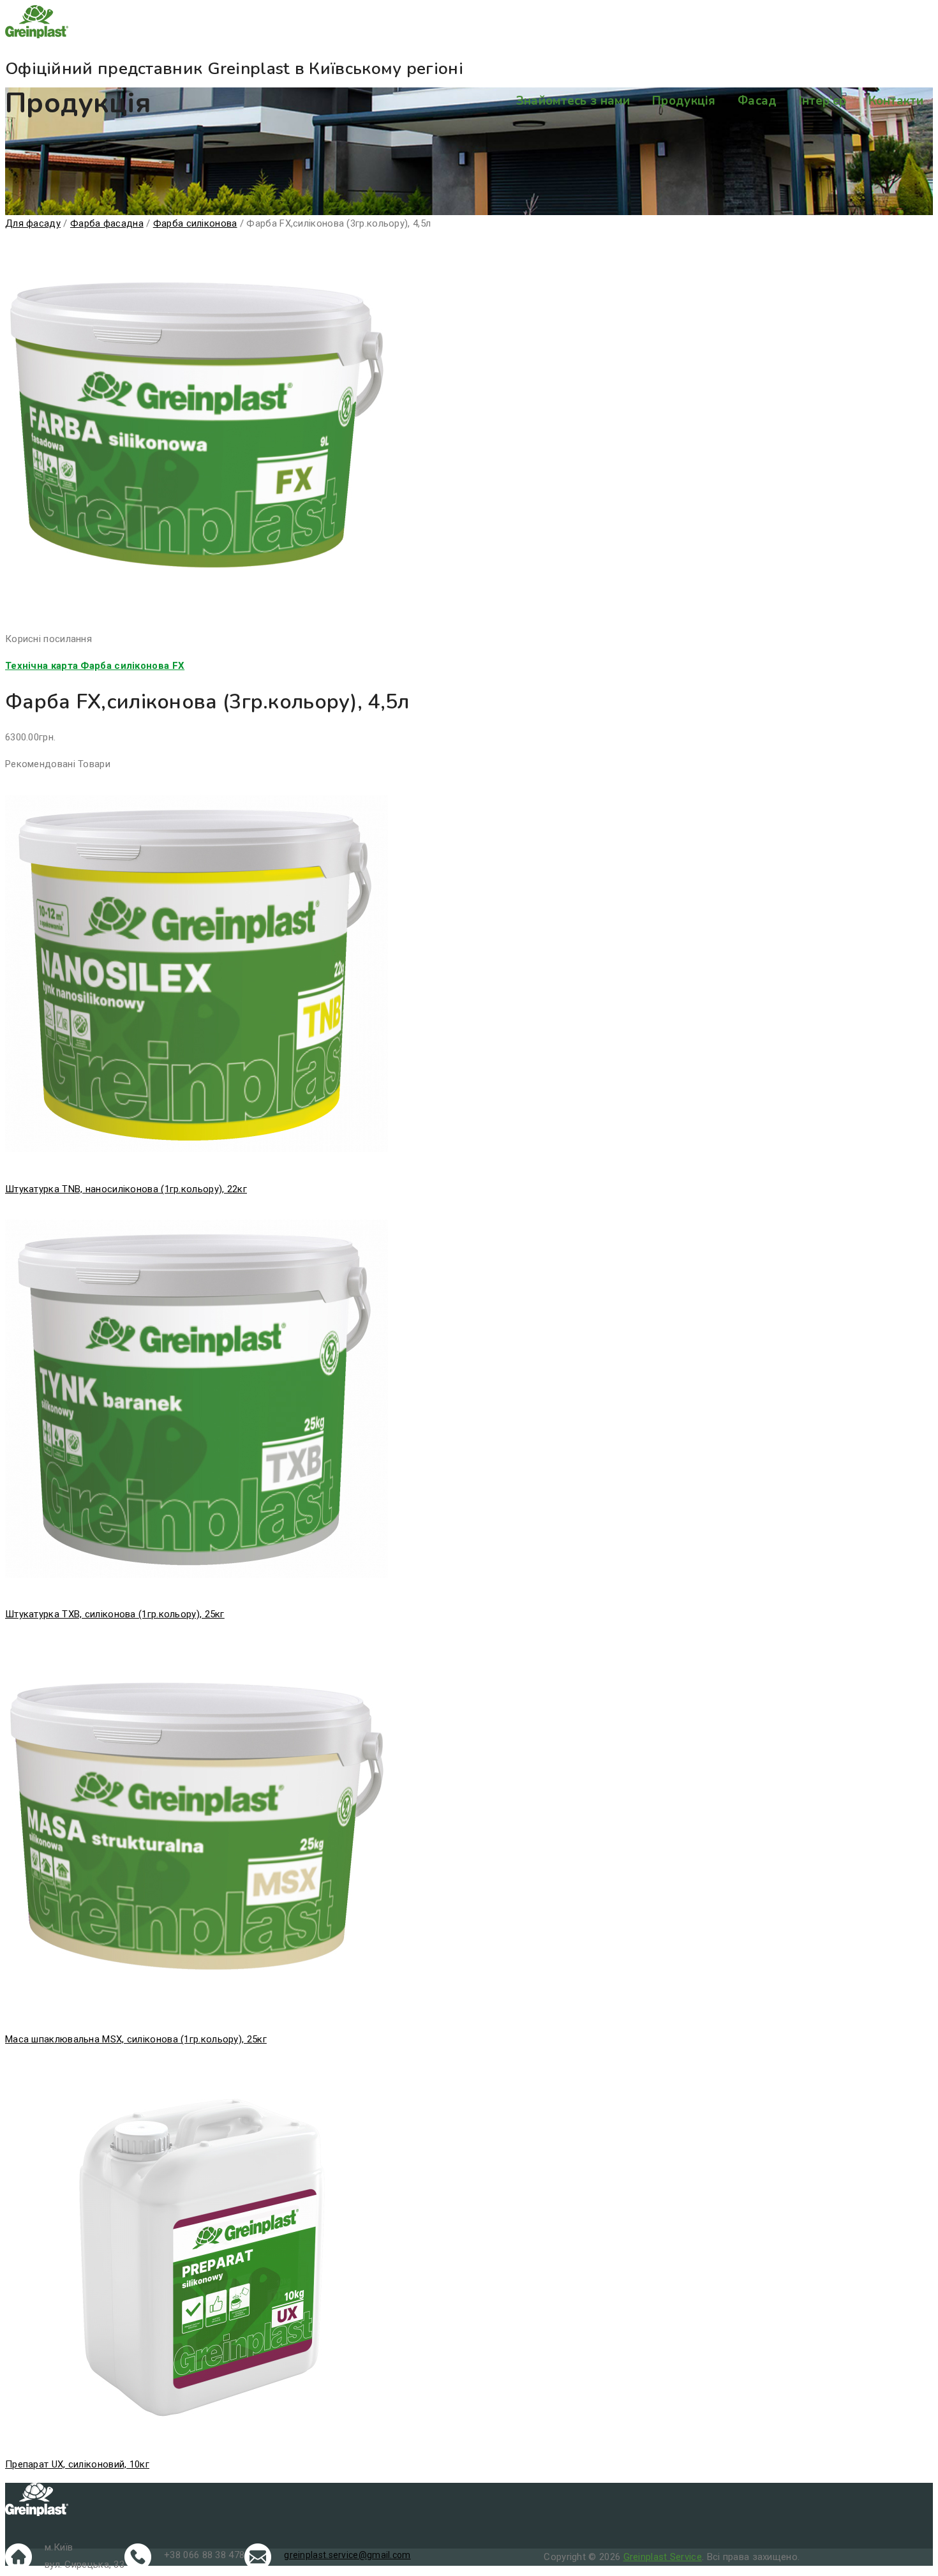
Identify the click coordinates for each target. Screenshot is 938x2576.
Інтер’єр (823, 101)
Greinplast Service (663, 2557)
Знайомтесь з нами (573, 101)
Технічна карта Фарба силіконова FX (95, 666)
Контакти (896, 101)
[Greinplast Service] (469, 24)
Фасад (757, 101)
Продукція (684, 101)
